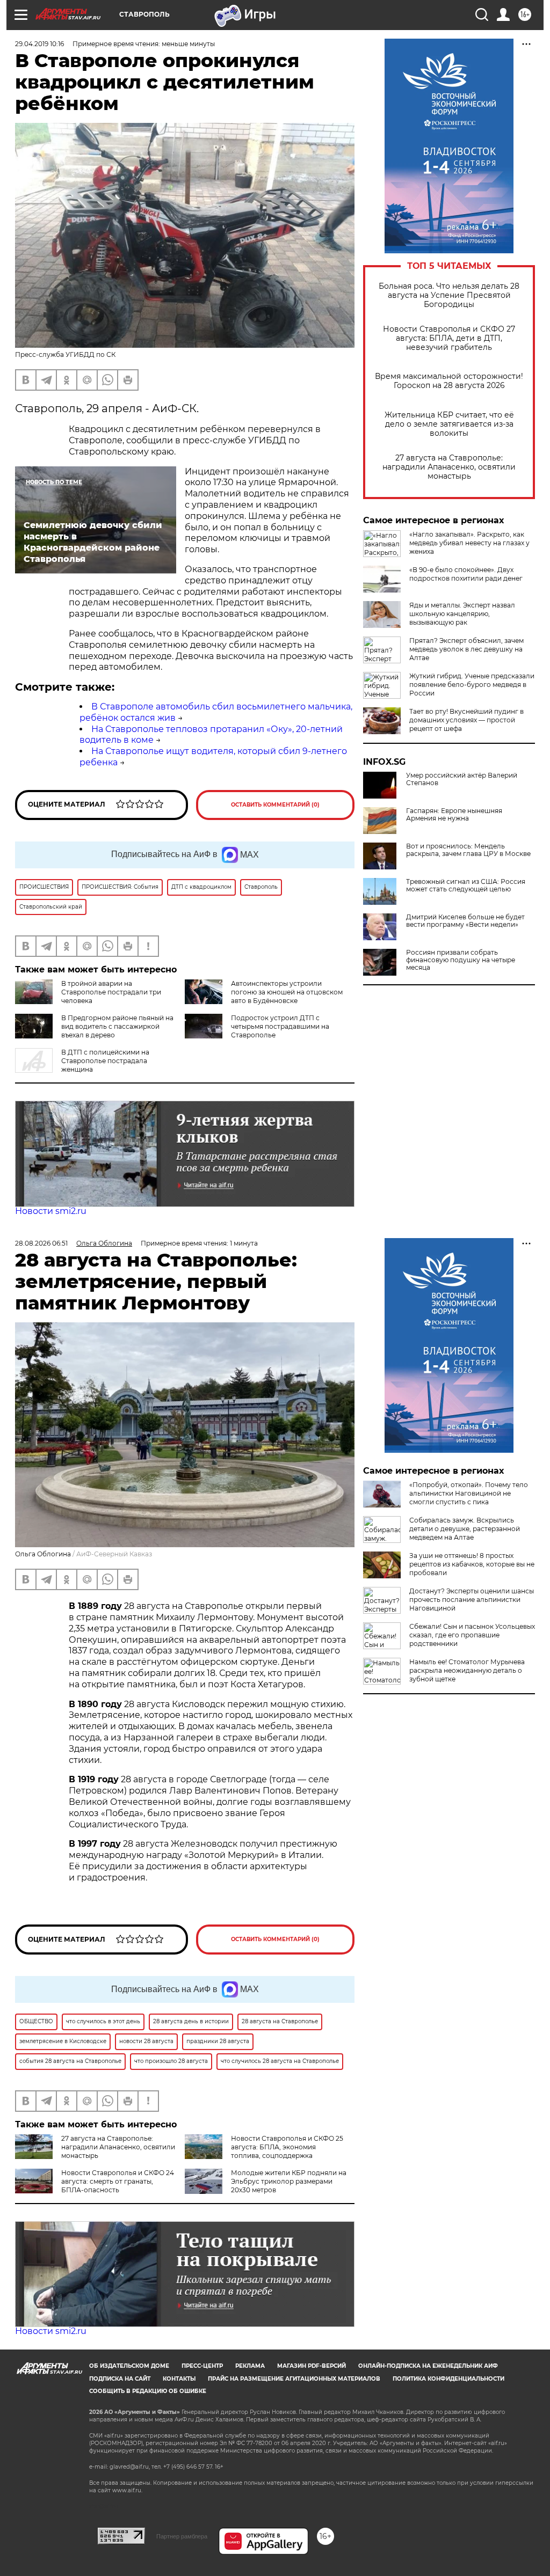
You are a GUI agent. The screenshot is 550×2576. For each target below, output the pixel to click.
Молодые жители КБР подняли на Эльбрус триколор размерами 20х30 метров (289, 2181)
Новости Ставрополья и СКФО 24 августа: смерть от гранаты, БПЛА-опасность (118, 2181)
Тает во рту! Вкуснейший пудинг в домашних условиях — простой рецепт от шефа (466, 720)
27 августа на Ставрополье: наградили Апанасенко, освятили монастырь (449, 467)
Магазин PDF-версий (312, 2366)
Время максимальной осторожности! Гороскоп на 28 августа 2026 (449, 381)
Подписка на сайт (120, 2379)
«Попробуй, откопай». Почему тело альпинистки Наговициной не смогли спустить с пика (469, 1493)
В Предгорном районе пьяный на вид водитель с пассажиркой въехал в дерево (117, 1026)
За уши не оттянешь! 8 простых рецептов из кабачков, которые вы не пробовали (472, 1564)
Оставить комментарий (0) (275, 805)
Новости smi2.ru (51, 1211)
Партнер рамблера (182, 2536)
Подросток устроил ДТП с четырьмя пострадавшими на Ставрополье (280, 1026)
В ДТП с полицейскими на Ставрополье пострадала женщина (105, 1061)
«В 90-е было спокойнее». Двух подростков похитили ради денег (466, 574)
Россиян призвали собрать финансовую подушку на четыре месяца (461, 960)
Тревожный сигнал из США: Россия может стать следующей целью (466, 885)
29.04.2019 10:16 (39, 44)
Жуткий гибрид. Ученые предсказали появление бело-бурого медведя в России (472, 685)
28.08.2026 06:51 (41, 1243)
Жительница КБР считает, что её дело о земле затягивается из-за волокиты (449, 424)
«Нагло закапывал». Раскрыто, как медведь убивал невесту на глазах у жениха (469, 543)
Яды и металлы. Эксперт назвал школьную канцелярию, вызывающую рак (462, 614)
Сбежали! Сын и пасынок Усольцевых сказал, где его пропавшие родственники (472, 1635)
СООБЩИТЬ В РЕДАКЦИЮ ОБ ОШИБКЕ (148, 2391)
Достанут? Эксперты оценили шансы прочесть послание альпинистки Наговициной (472, 1600)
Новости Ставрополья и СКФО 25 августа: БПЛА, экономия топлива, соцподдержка (287, 2147)
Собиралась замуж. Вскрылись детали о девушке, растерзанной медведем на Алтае (465, 1529)
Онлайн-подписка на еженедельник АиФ (428, 2366)
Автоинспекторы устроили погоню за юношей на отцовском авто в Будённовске (287, 992)
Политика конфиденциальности (448, 2379)
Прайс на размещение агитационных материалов (294, 2379)
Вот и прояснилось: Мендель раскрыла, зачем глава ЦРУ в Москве (468, 850)
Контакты (179, 2379)
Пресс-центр (202, 2366)
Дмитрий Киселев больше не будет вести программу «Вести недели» (465, 921)
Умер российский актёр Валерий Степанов (462, 779)
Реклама (250, 2366)
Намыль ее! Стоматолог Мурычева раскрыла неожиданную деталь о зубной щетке (467, 1670)
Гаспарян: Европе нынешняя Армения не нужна (454, 815)
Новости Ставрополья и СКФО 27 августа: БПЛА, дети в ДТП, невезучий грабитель (449, 338)
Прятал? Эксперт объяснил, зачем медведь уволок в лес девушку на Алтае (466, 649)
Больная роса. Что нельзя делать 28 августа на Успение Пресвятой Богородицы (449, 295)
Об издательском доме (129, 2366)
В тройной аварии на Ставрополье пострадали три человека (111, 992)
